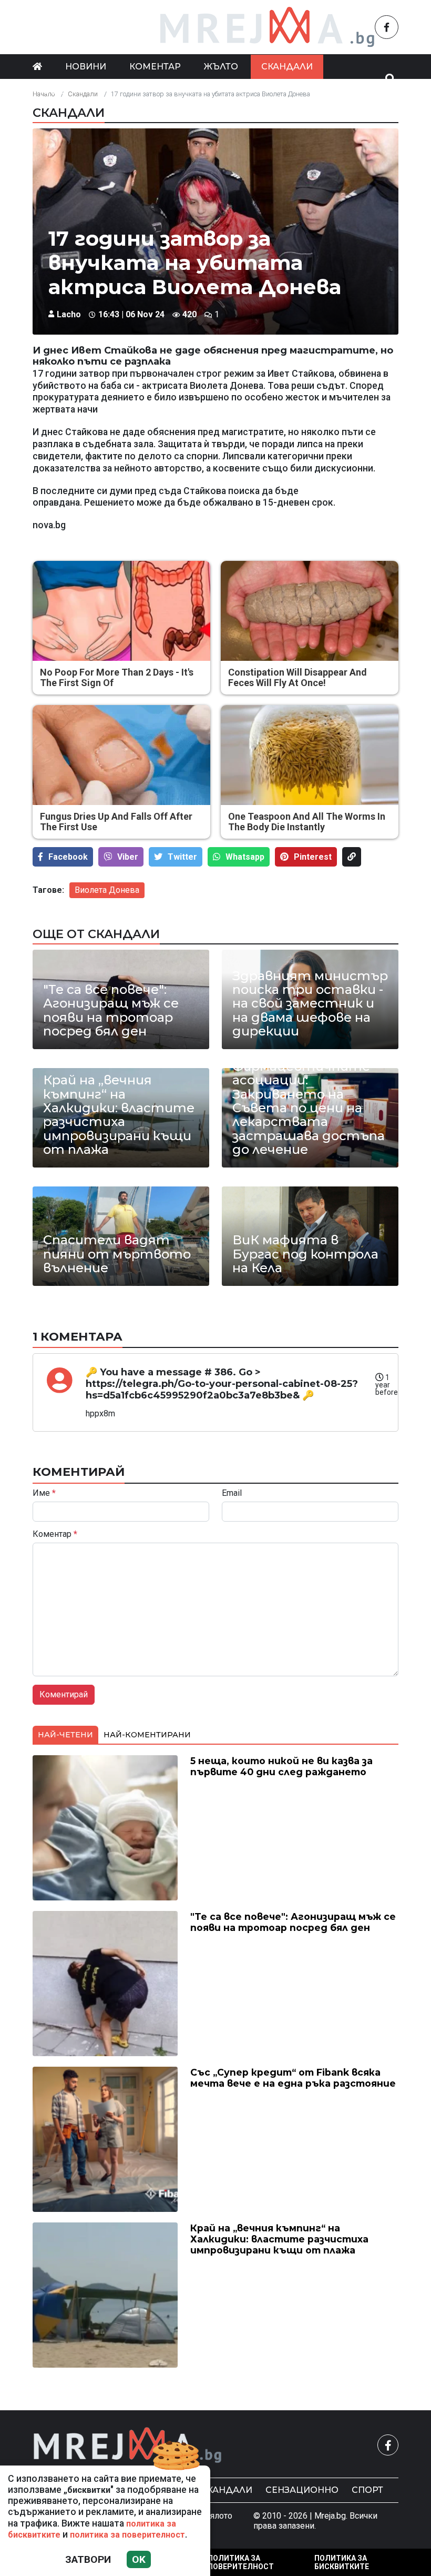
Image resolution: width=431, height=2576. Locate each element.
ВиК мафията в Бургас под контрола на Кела (305, 1254)
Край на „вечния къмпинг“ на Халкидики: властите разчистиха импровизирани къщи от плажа (119, 1115)
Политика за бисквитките (342, 2562)
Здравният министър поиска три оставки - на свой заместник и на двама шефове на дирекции (310, 1004)
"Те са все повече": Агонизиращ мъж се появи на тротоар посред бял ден (111, 1011)
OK (139, 2559)
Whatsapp (245, 857)
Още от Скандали (96, 934)
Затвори (88, 2559)
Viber (128, 857)
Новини (86, 67)
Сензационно (302, 2490)
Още (54, 91)
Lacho (69, 314)
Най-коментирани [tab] (147, 1735)
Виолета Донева (107, 890)
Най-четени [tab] (65, 1735)
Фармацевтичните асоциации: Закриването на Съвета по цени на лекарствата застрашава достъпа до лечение (309, 1108)
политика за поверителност (127, 2535)
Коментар (155, 67)
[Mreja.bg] (128, 2445)
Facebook (68, 857)
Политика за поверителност (241, 2562)
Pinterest (313, 857)
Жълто (221, 67)
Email (232, 1493)
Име (44, 1493)
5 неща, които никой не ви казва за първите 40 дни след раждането (281, 1766)
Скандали (287, 67)
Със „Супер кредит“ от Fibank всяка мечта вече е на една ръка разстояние (293, 2078)
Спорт (367, 2490)
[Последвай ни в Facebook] (387, 27)
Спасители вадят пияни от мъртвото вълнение (117, 1254)
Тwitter (182, 857)
